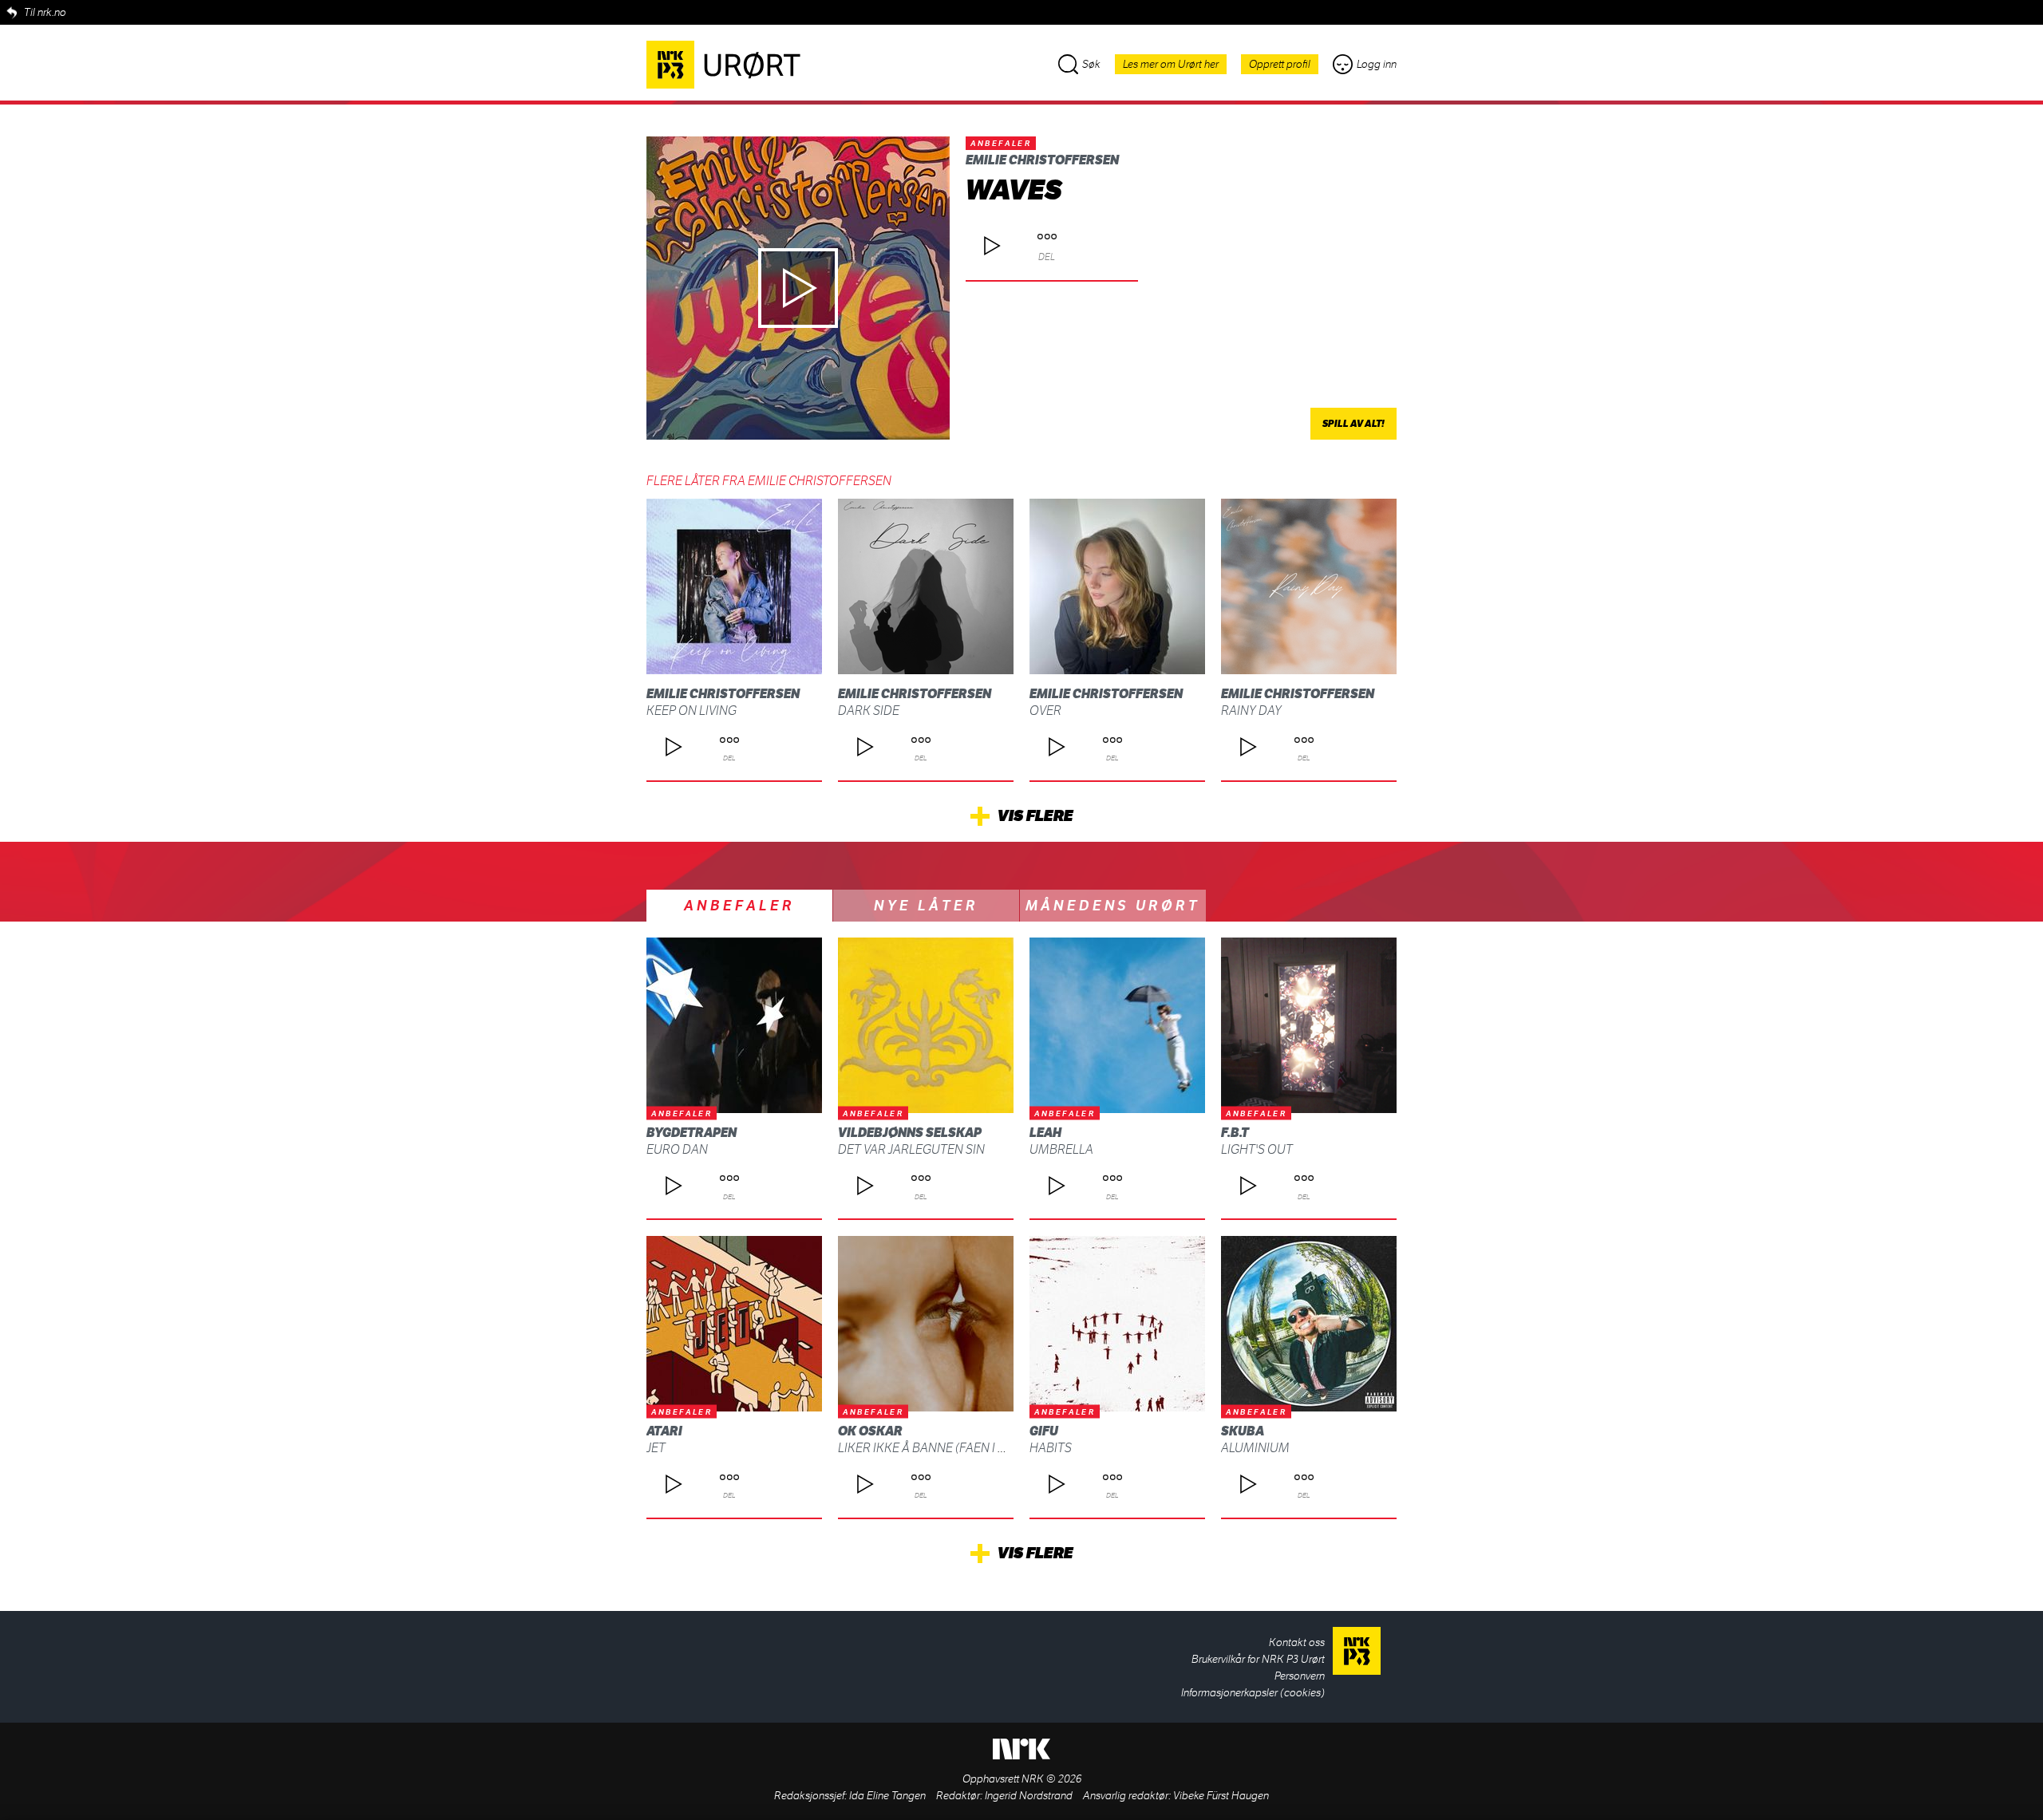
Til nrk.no (45, 12)
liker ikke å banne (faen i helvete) (944, 1448)
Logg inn (1377, 64)
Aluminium (1255, 1448)
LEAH (1045, 1133)
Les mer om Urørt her (1171, 64)
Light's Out (1257, 1149)
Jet (656, 1448)
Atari (664, 1431)
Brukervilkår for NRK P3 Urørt (1258, 1659)
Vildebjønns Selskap (910, 1133)
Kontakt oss (1297, 1642)
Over (1045, 711)
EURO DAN (677, 1149)
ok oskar (870, 1431)
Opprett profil (1280, 64)
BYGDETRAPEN (692, 1133)
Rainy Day (1251, 711)
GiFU (1044, 1431)
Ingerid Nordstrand (1029, 1796)
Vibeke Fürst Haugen (1221, 1796)
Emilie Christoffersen (1042, 160)
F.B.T (1235, 1133)
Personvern (1300, 1676)
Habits (1051, 1448)
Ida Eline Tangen (887, 1796)
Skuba (1243, 1431)
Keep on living (692, 711)
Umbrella (1061, 1149)
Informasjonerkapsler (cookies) (1253, 1693)
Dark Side (869, 711)
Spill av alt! (1353, 424)
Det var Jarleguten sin (911, 1149)
